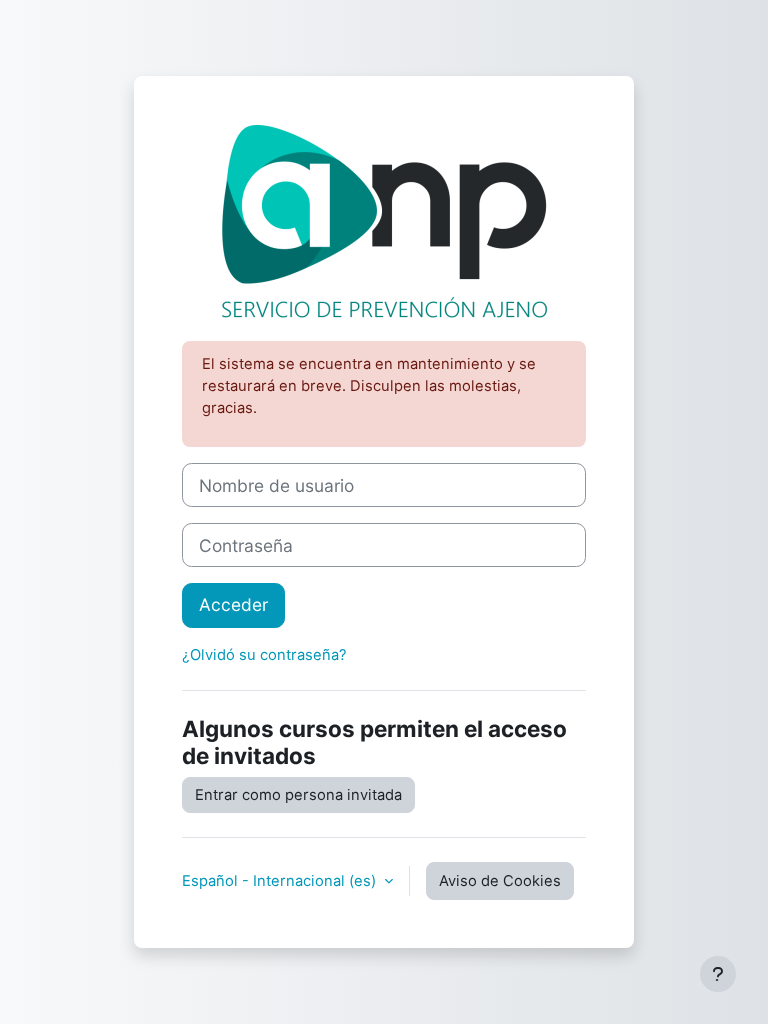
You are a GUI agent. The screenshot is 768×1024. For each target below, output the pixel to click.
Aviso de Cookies (500, 881)
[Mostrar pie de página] (718, 974)
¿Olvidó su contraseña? (264, 655)
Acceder (233, 604)
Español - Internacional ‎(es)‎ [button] (281, 881)
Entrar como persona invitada (298, 795)
